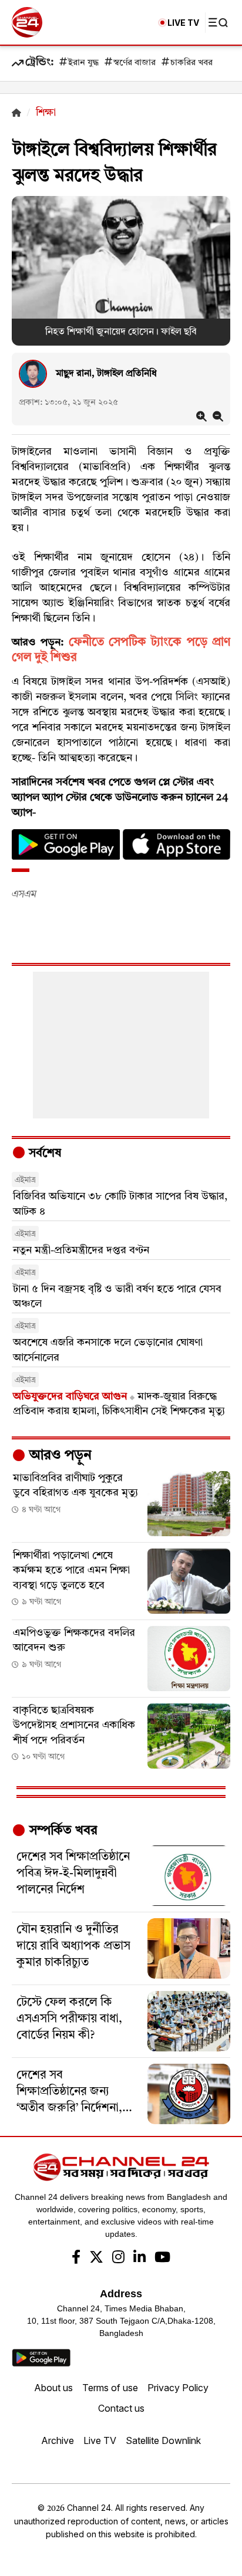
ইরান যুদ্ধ (83, 63)
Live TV (100, 2440)
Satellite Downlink (163, 2440)
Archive (58, 2440)
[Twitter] (96, 2259)
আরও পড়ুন (59, 1456)
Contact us (121, 2408)
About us (53, 2388)
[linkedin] (140, 2259)
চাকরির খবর (191, 63)
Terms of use (110, 2388)
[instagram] (118, 2259)
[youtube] (162, 2259)
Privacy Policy (178, 2388)
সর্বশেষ (43, 1154)
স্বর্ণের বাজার (135, 63)
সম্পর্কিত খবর (62, 1831)
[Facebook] (76, 2259)
